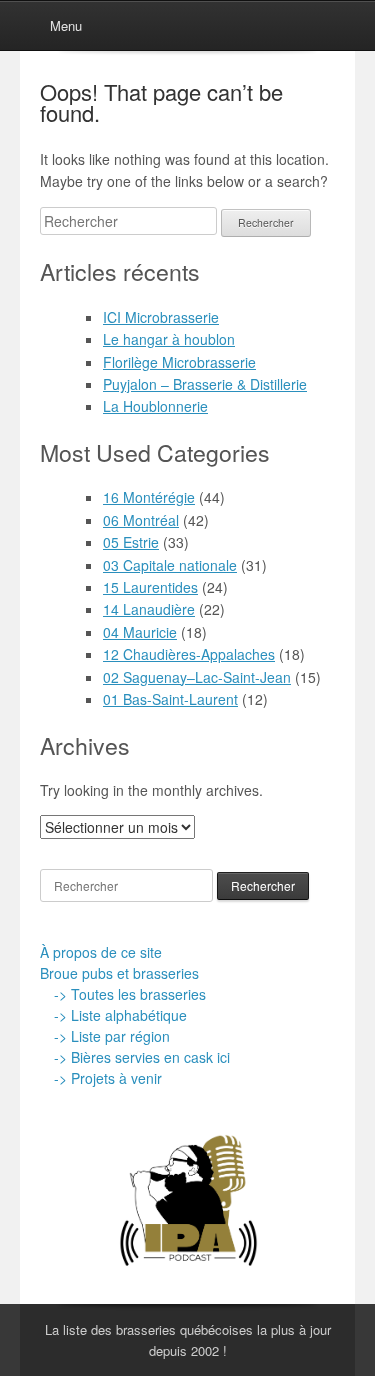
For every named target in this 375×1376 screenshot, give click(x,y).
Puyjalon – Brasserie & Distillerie (205, 384)
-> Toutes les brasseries (130, 994)
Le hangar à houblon (169, 339)
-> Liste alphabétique (120, 1015)
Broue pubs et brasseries (119, 973)
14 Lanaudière (149, 609)
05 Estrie (131, 542)
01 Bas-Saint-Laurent (170, 699)
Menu (66, 25)
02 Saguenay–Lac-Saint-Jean (197, 677)
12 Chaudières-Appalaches (189, 654)
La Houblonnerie (155, 406)
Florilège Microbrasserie (179, 362)
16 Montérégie (149, 497)
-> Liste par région (112, 1036)
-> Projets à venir (108, 1078)
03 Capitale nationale (170, 565)
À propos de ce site (101, 952)
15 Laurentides (150, 587)
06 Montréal (141, 520)
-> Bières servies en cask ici (142, 1057)
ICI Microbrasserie (161, 317)
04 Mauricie (140, 632)
